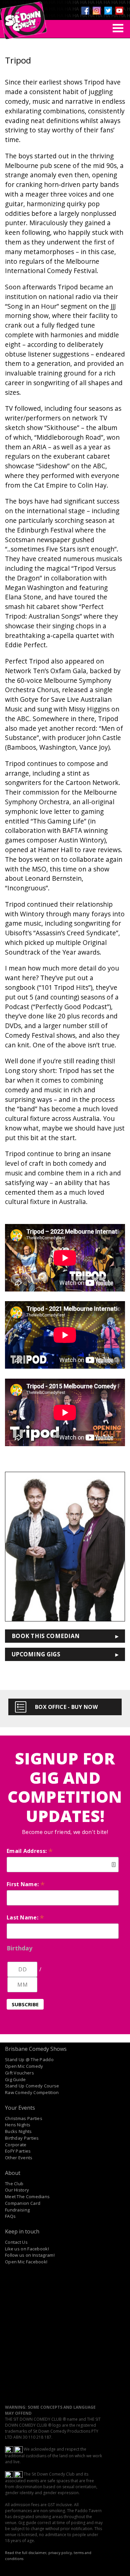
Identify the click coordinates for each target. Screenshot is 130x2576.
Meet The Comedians (27, 2197)
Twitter (108, 11)
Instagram (97, 11)
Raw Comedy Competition (32, 2092)
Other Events (19, 2158)
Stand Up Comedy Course (32, 2086)
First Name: (26, 1884)
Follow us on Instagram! (30, 2255)
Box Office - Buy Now (66, 1707)
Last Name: (25, 1917)
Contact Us (16, 2242)
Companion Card (23, 2203)
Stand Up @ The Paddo (29, 2059)
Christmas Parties (24, 2118)
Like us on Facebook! (27, 2249)
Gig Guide (15, 2079)
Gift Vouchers (19, 2073)
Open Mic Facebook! (26, 2262)
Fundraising (17, 2210)
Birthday (19, 1948)
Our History (17, 2190)
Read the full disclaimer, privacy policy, (39, 2553)
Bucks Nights (18, 2131)
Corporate (16, 2145)
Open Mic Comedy (24, 2066)
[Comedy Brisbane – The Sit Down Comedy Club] (23, 18)
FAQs (10, 2216)
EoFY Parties (18, 2151)
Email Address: (30, 1851)
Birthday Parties (22, 2138)
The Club (14, 2184)
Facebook (85, 11)
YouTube (119, 11)
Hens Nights (18, 2125)
